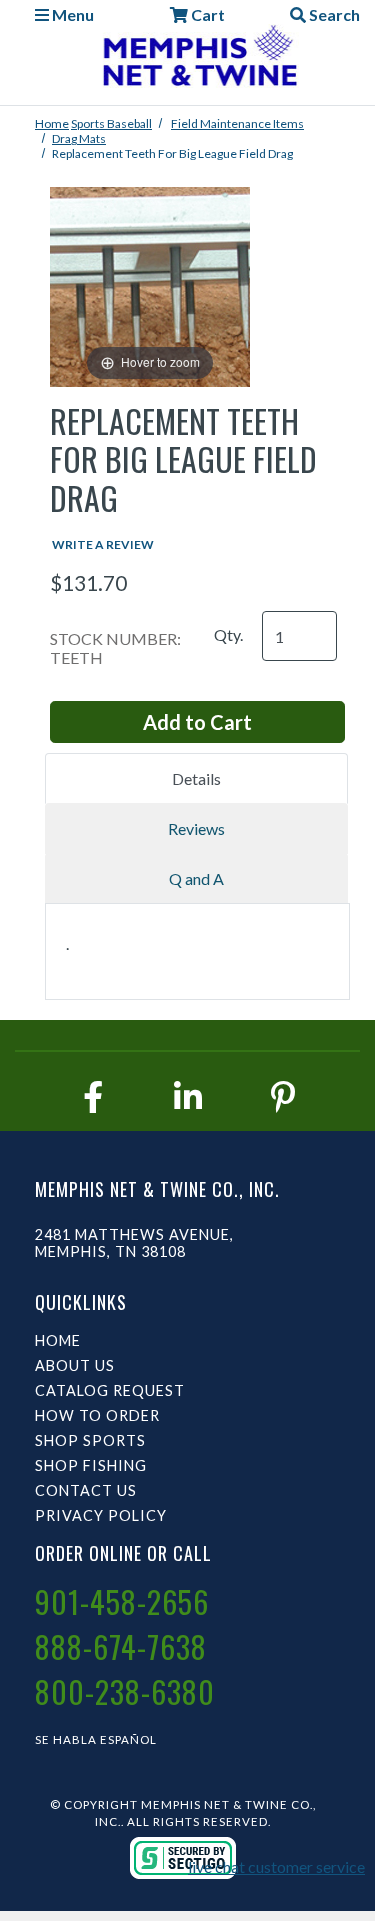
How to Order (97, 1415)
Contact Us (86, 1490)
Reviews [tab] (196, 828)
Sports (89, 123)
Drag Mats (79, 138)
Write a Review (103, 544)
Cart (206, 14)
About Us (75, 1365)
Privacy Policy (101, 1515)
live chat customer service (276, 1866)
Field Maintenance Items (237, 123)
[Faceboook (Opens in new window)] (93, 1096)
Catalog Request (110, 1390)
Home (52, 123)
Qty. (228, 634)
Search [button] (333, 14)
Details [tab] (196, 778)
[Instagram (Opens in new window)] (188, 1096)
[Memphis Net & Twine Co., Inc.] (197, 59)
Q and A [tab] (196, 878)
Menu (71, 14)
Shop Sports (90, 1440)
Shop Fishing (91, 1465)
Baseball (129, 123)
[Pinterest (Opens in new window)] (283, 1096)
